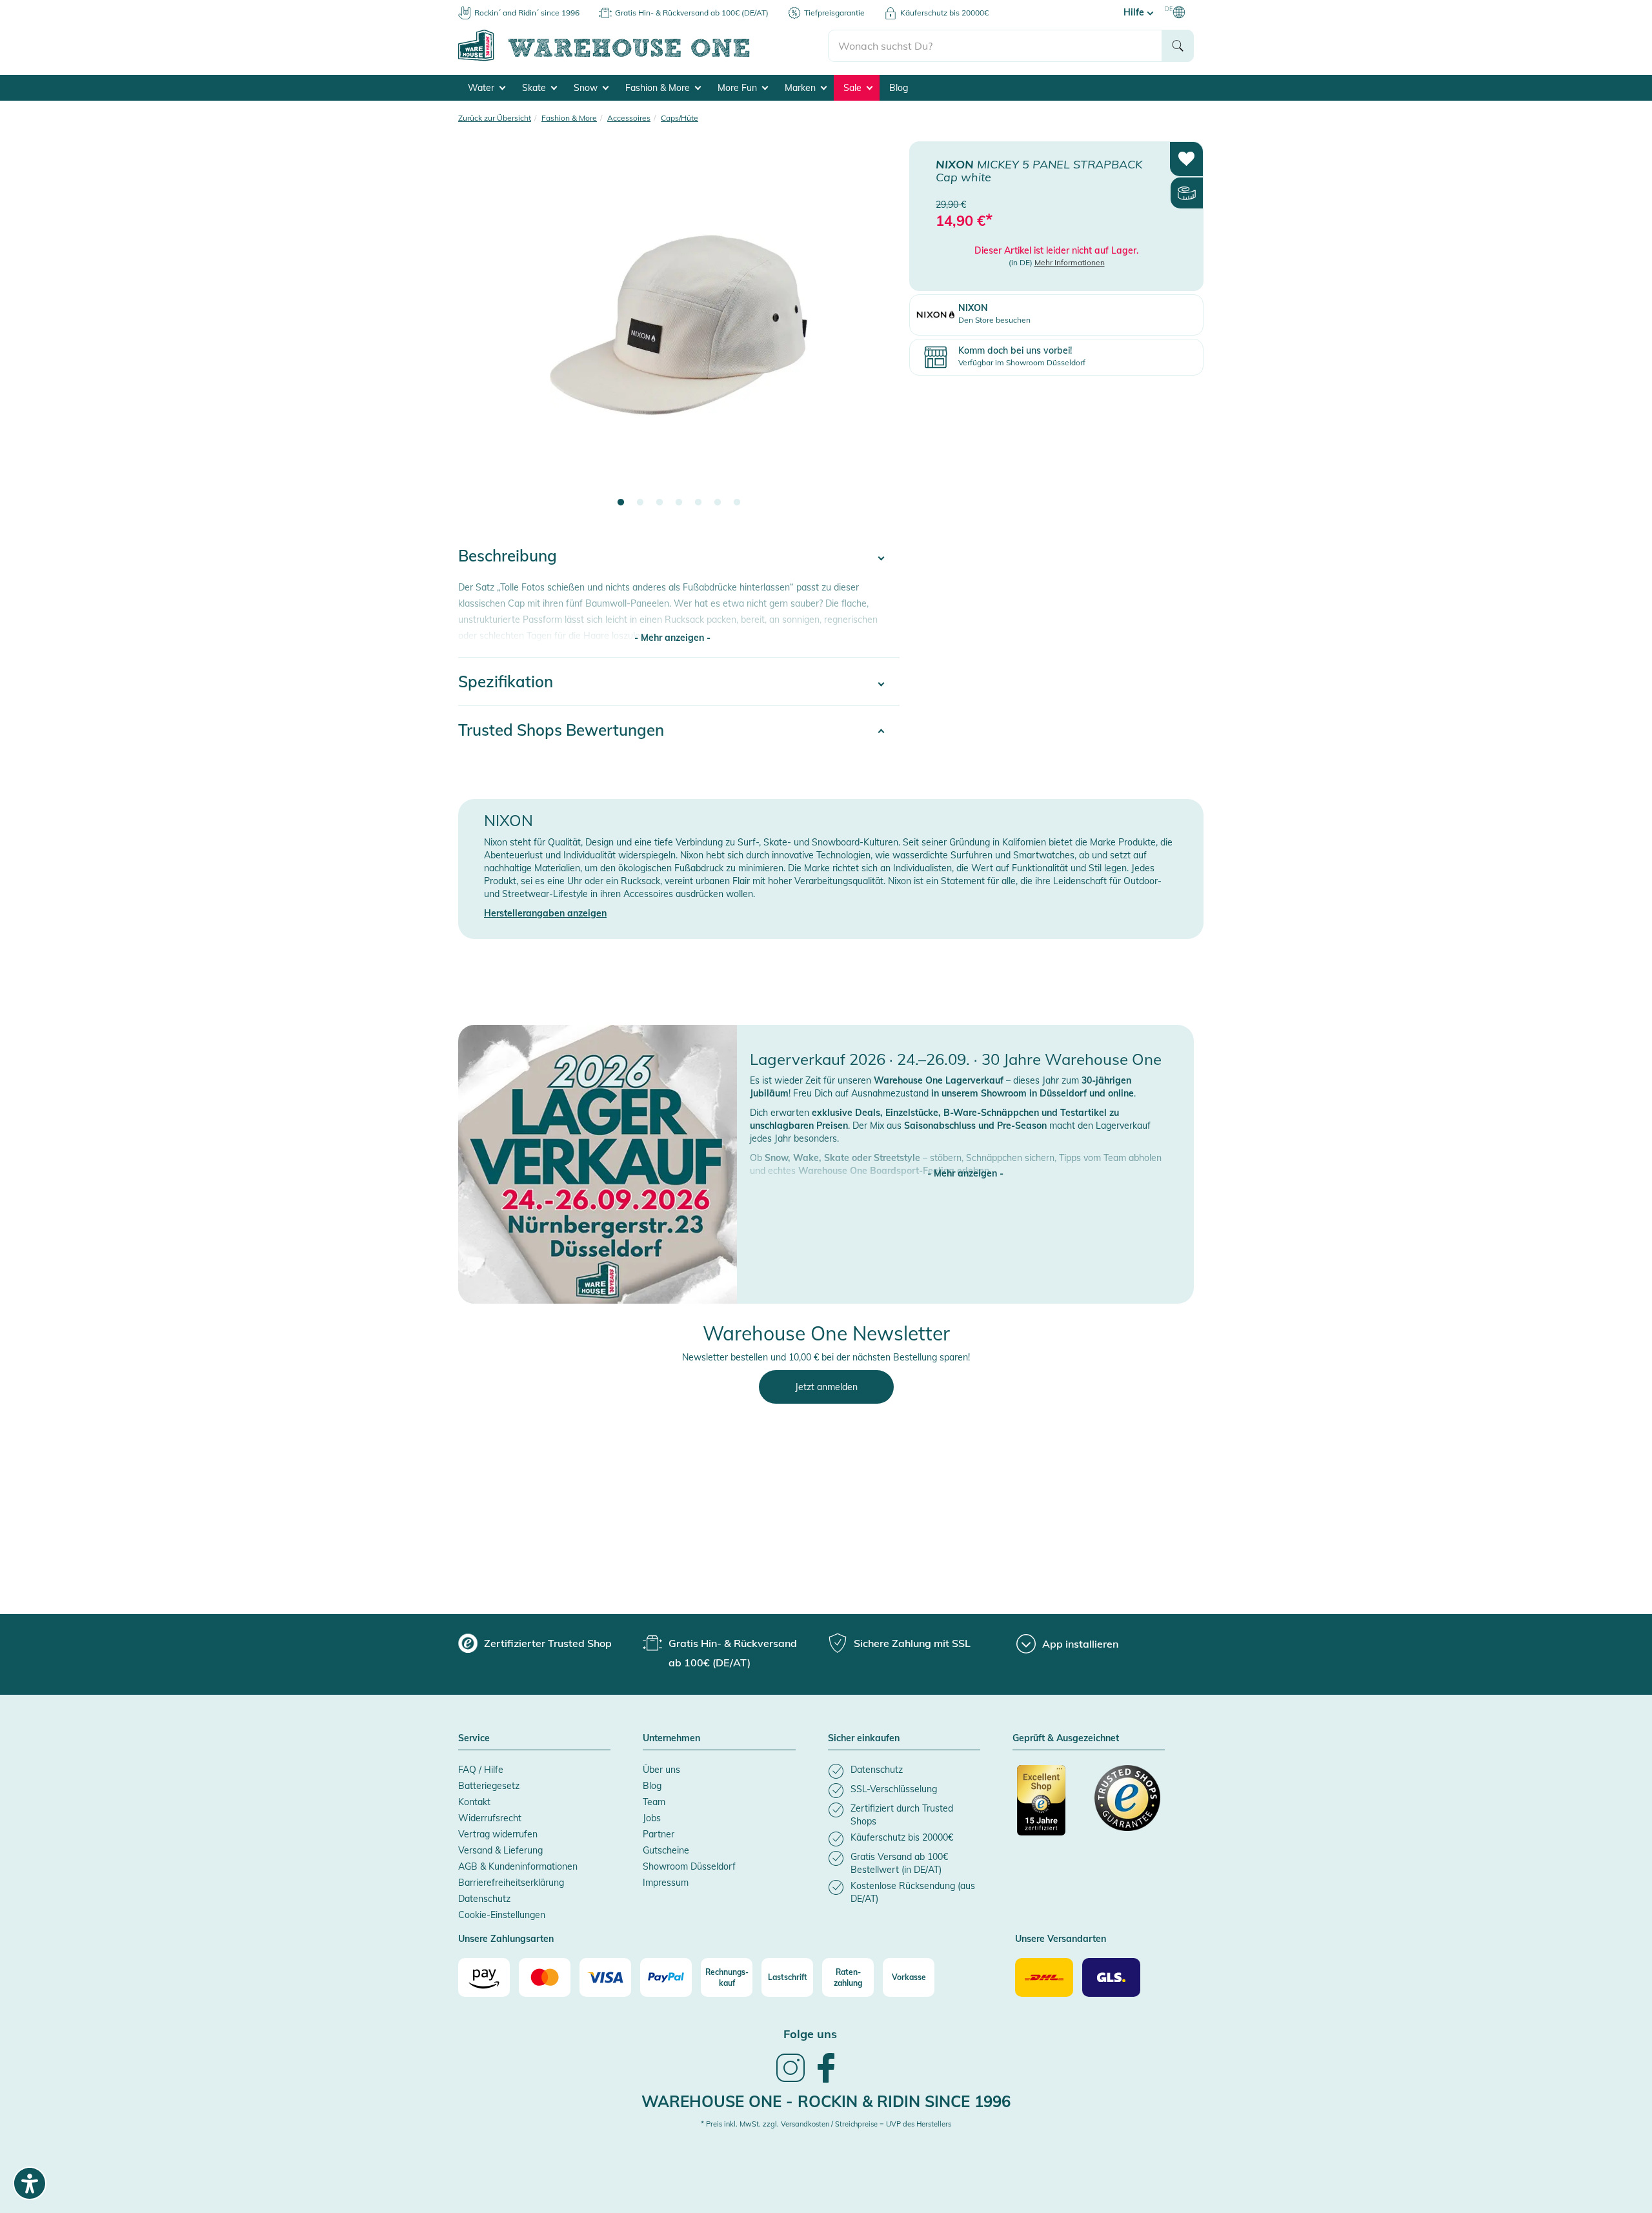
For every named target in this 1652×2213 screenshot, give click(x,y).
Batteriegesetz (489, 1786)
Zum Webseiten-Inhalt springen (65, 6)
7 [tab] (737, 503)
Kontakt (474, 1802)
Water (482, 88)
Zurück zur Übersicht (495, 118)
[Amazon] (484, 1977)
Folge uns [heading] (810, 2034)
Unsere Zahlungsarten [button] (506, 1939)
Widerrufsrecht (490, 1818)
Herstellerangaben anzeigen (545, 913)
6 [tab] (718, 503)
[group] (535, 1643)
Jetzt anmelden (826, 1387)
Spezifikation (506, 682)
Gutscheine (666, 1850)
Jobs (652, 1818)
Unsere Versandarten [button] (1061, 1939)
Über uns (661, 1770)
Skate (535, 88)
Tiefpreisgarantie (834, 13)
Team (654, 1802)
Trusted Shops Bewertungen (561, 730)
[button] (965, 1160)
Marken (801, 88)
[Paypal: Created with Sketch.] (666, 1977)
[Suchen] (1178, 46)
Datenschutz (484, 1899)
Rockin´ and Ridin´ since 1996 (527, 13)
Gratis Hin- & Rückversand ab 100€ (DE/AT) (692, 13)
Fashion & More (659, 88)
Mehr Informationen (1070, 262)
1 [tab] (621, 503)
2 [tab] (640, 503)
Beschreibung (508, 556)
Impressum (666, 1883)
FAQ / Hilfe (481, 1770)
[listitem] (904, 1771)
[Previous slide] (481, 333)
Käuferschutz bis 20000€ (944, 13)
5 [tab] (698, 503)
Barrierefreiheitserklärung (511, 1883)
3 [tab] (660, 503)
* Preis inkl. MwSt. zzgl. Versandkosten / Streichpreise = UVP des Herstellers (826, 2124)
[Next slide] (877, 333)
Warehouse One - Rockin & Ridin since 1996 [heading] (826, 2101)
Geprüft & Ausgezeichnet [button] (1066, 1739)
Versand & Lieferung (500, 1850)
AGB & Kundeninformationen (518, 1866)
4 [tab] (679, 503)
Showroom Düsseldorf (689, 1866)
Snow (587, 88)
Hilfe (1135, 12)
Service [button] (474, 1739)
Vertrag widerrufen (498, 1834)
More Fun (739, 88)
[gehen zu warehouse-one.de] (643, 59)
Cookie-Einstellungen (502, 1915)
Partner (659, 1834)
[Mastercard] (545, 1977)
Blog (899, 88)
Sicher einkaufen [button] (864, 1739)
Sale (854, 88)
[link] (791, 2081)
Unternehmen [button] (671, 1739)
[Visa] (605, 1977)
